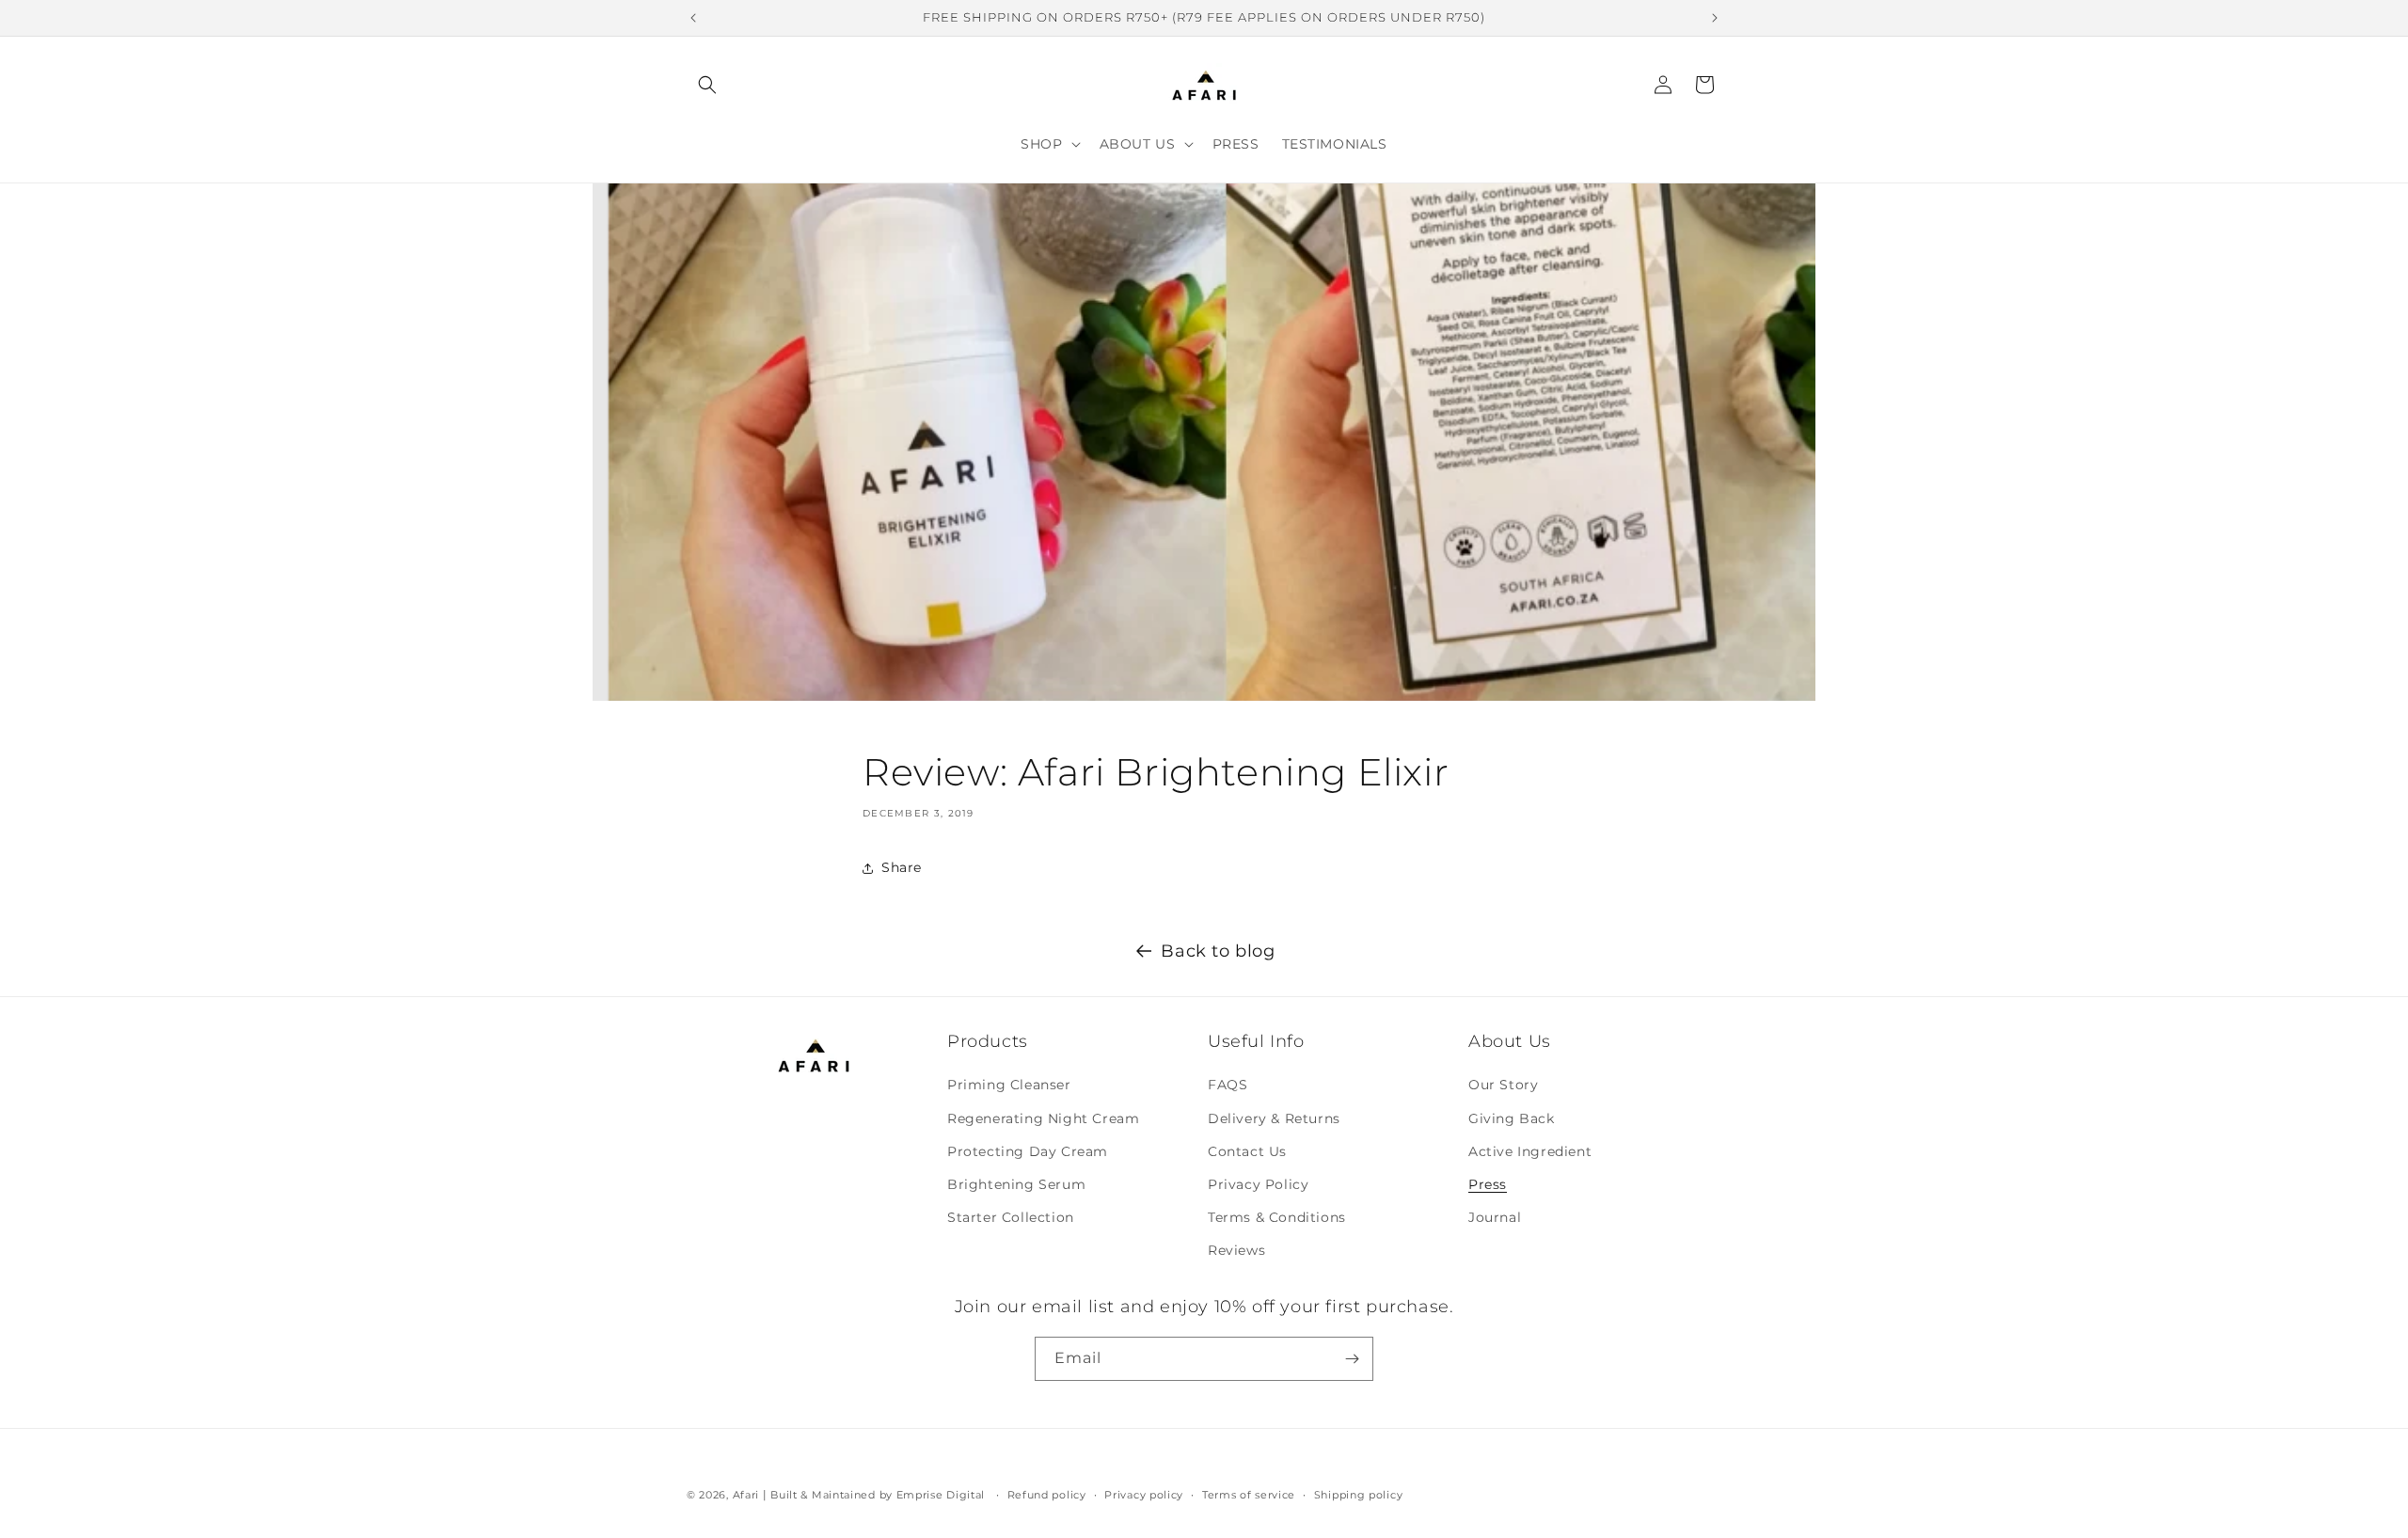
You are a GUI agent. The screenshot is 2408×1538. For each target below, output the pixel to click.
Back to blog (1218, 951)
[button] (707, 85)
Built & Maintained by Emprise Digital (878, 1495)
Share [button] (902, 867)
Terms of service (1249, 1495)
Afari (746, 1495)
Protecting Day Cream (1028, 1151)
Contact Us (1247, 1151)
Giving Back (1512, 1118)
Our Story (1503, 1085)
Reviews (1236, 1250)
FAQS (1228, 1085)
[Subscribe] (1352, 1359)
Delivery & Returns (1274, 1118)
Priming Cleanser (1009, 1085)
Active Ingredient (1530, 1151)
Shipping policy (1359, 1495)
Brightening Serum (1016, 1184)
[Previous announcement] (693, 18)
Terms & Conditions (1277, 1217)
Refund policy (1047, 1495)
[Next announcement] (1715, 18)
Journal (1495, 1217)
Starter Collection (1011, 1217)
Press (1488, 1184)
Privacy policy (1144, 1495)
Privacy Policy (1258, 1184)
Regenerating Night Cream (1043, 1118)
